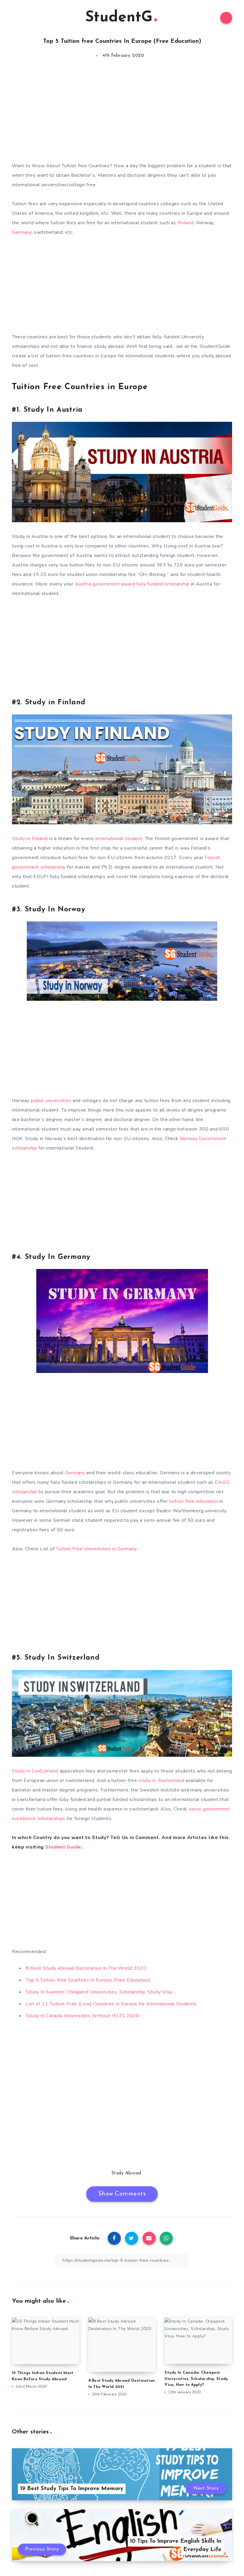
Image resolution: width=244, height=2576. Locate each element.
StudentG (119, 18)
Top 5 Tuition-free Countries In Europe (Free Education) (88, 1980)
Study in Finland (30, 839)
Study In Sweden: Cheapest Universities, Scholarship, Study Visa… (101, 1992)
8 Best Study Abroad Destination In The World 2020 (86, 1968)
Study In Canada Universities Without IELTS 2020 (83, 2016)
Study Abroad (126, 2173)
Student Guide (63, 1847)
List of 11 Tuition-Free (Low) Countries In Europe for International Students (111, 2004)
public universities (51, 1101)
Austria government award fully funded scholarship (132, 584)
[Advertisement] (122, 116)
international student (119, 839)
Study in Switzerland (35, 1771)
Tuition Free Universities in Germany (97, 1549)
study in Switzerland (161, 1781)
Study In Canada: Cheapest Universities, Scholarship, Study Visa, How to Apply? (196, 2379)
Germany (22, 232)
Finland (186, 223)
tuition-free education (193, 1501)
